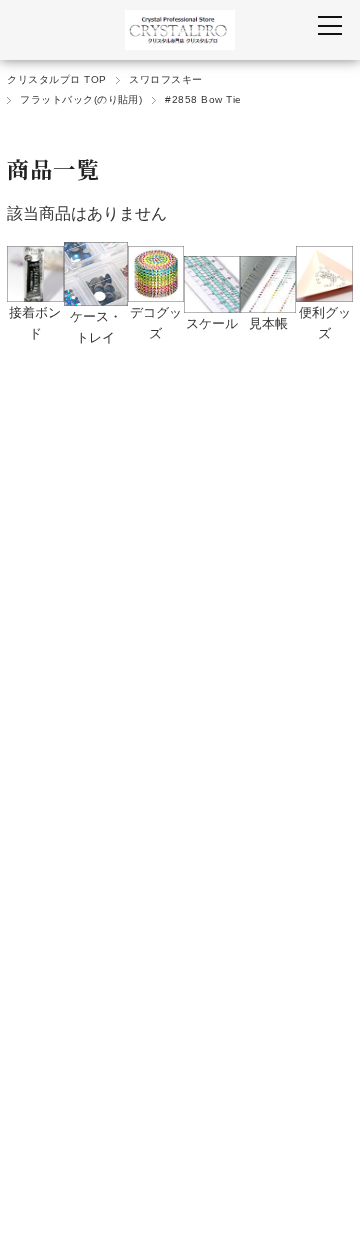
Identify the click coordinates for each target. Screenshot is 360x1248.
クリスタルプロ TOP (56, 79)
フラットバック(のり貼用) (81, 99)
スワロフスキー (165, 79)
